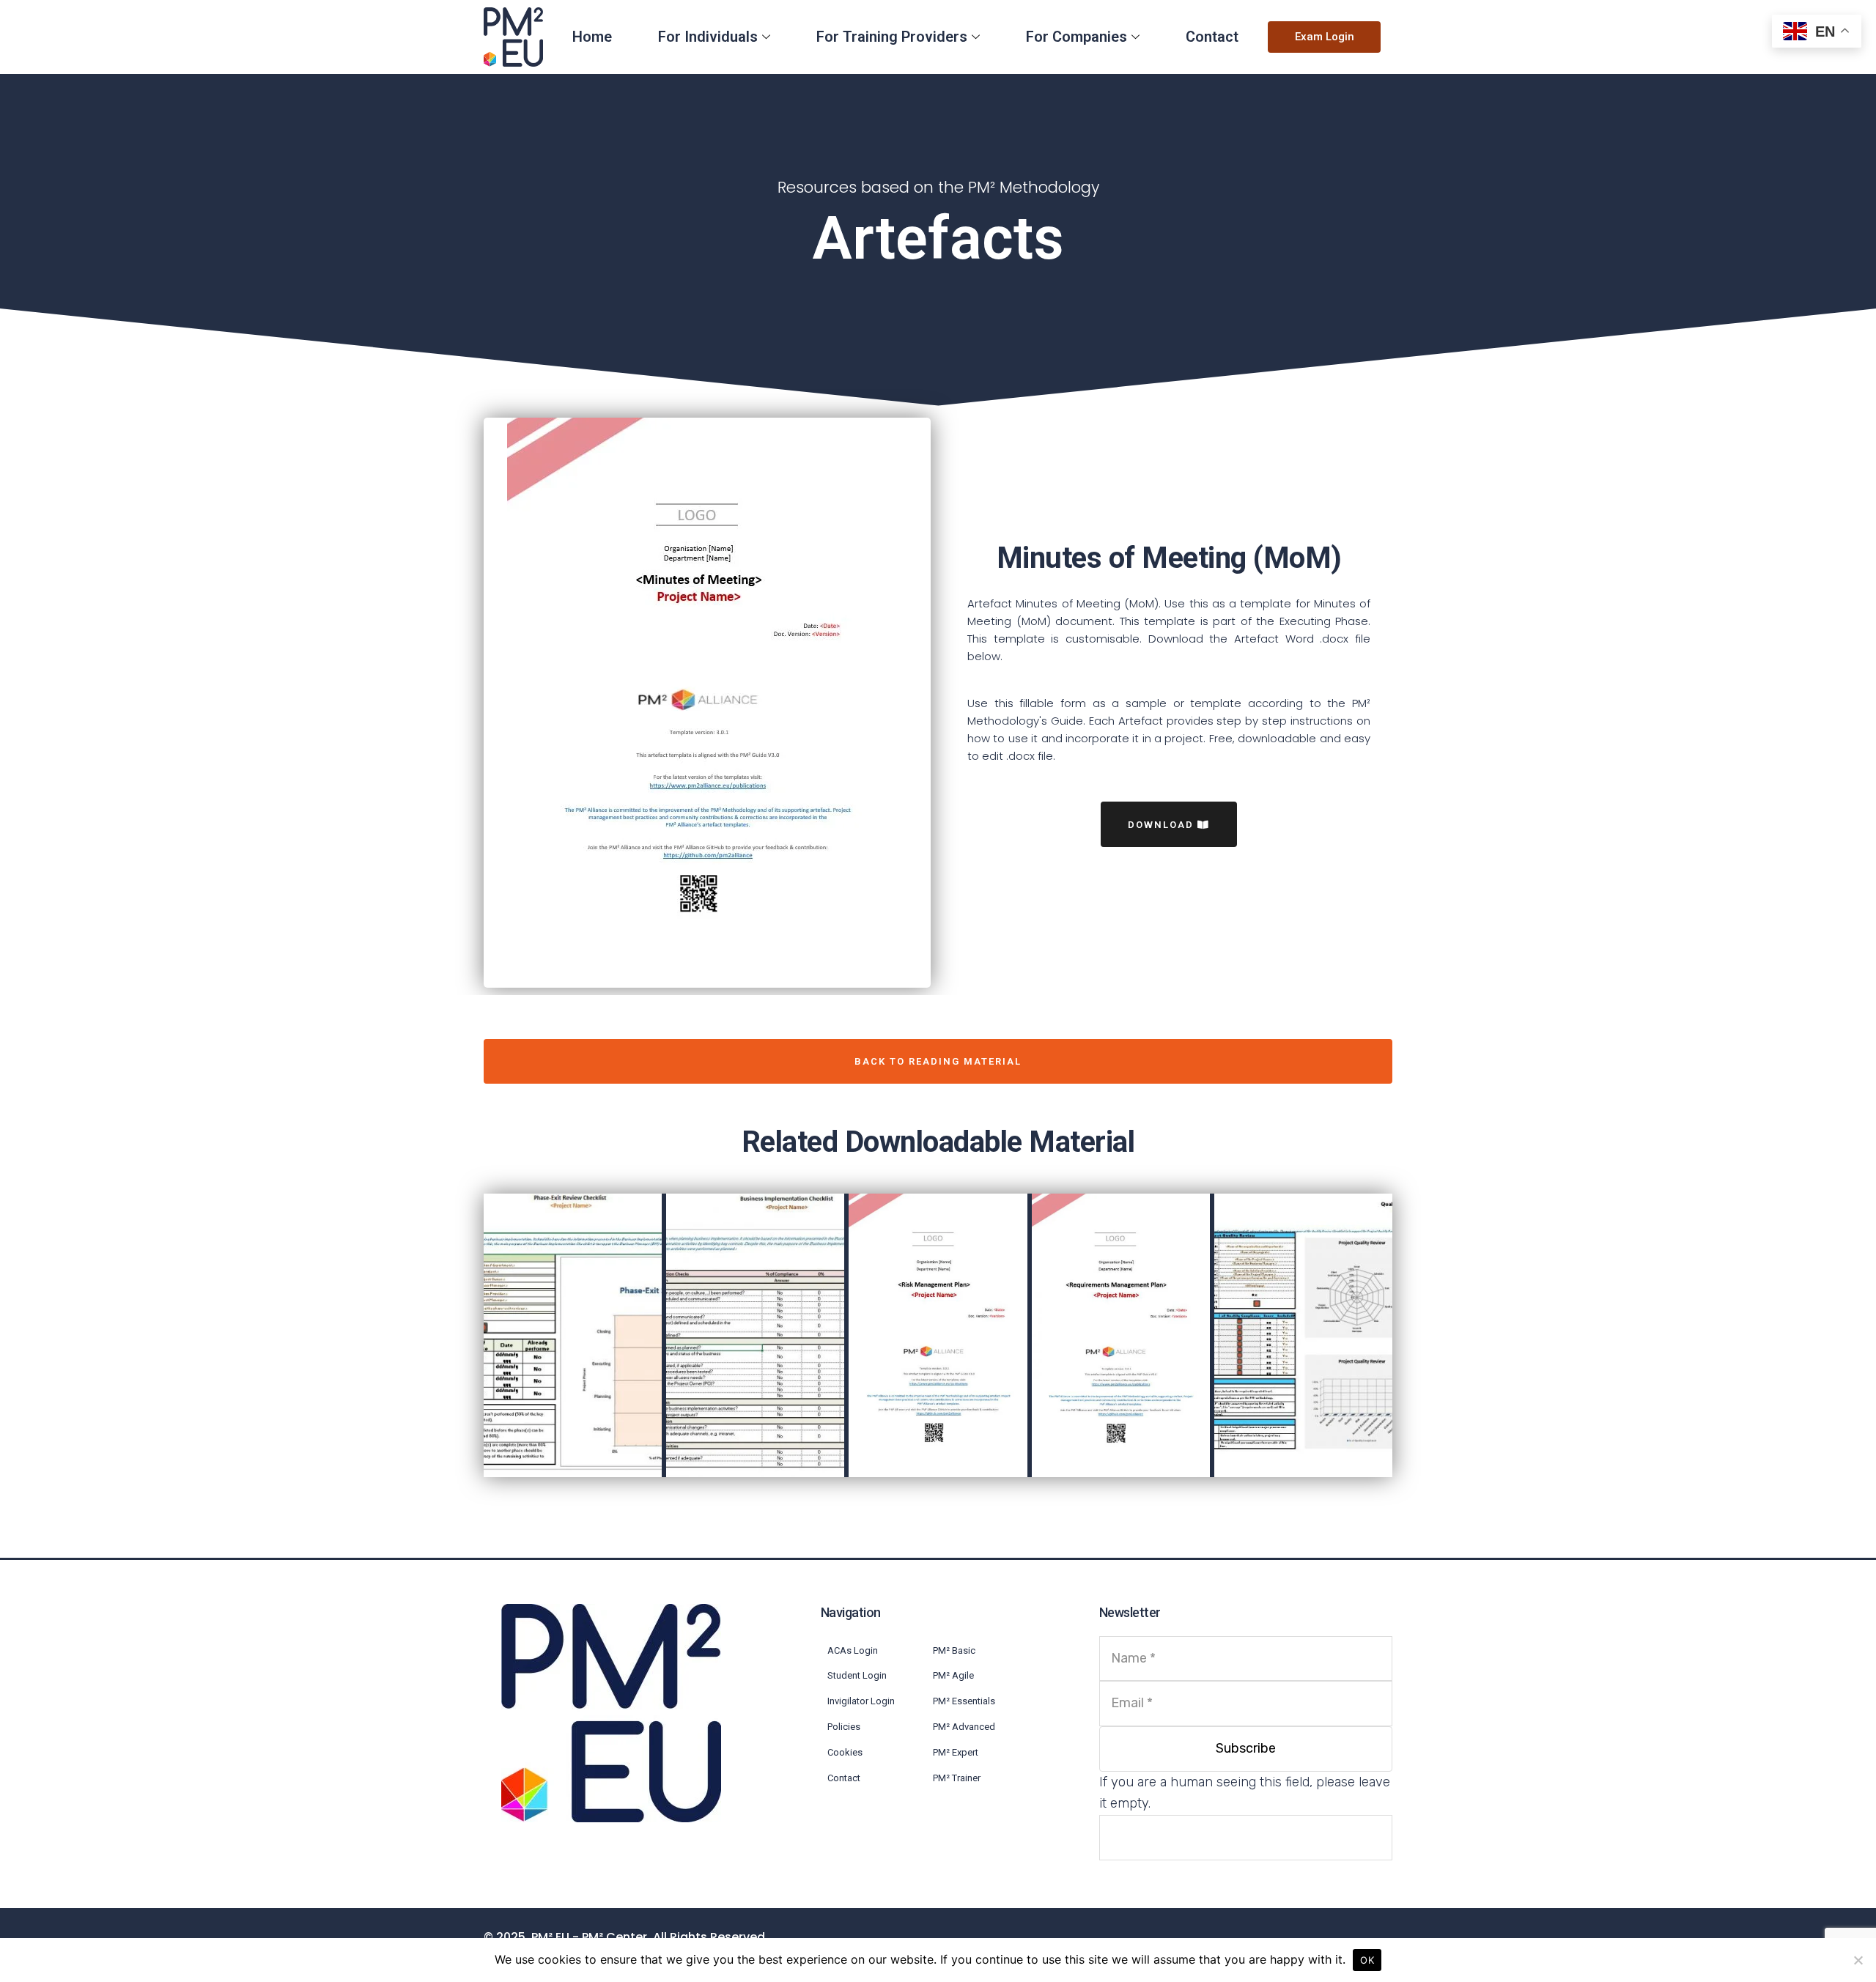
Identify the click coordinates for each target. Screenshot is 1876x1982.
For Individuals (708, 37)
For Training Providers (892, 37)
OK (1367, 1960)
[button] (1325, 37)
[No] (1858, 1960)
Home (592, 37)
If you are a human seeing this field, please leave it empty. (1245, 1793)
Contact (1212, 37)
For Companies (1077, 37)
